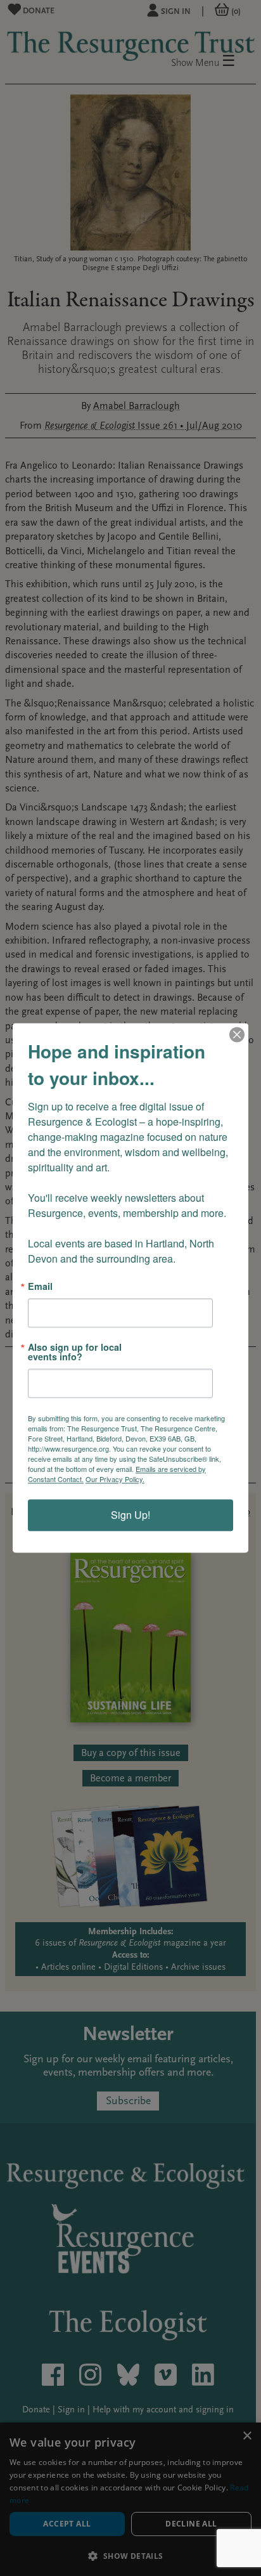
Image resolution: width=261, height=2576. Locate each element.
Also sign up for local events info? (75, 1352)
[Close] (237, 1034)
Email (40, 1286)
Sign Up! (130, 1515)
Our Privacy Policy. (115, 1480)
